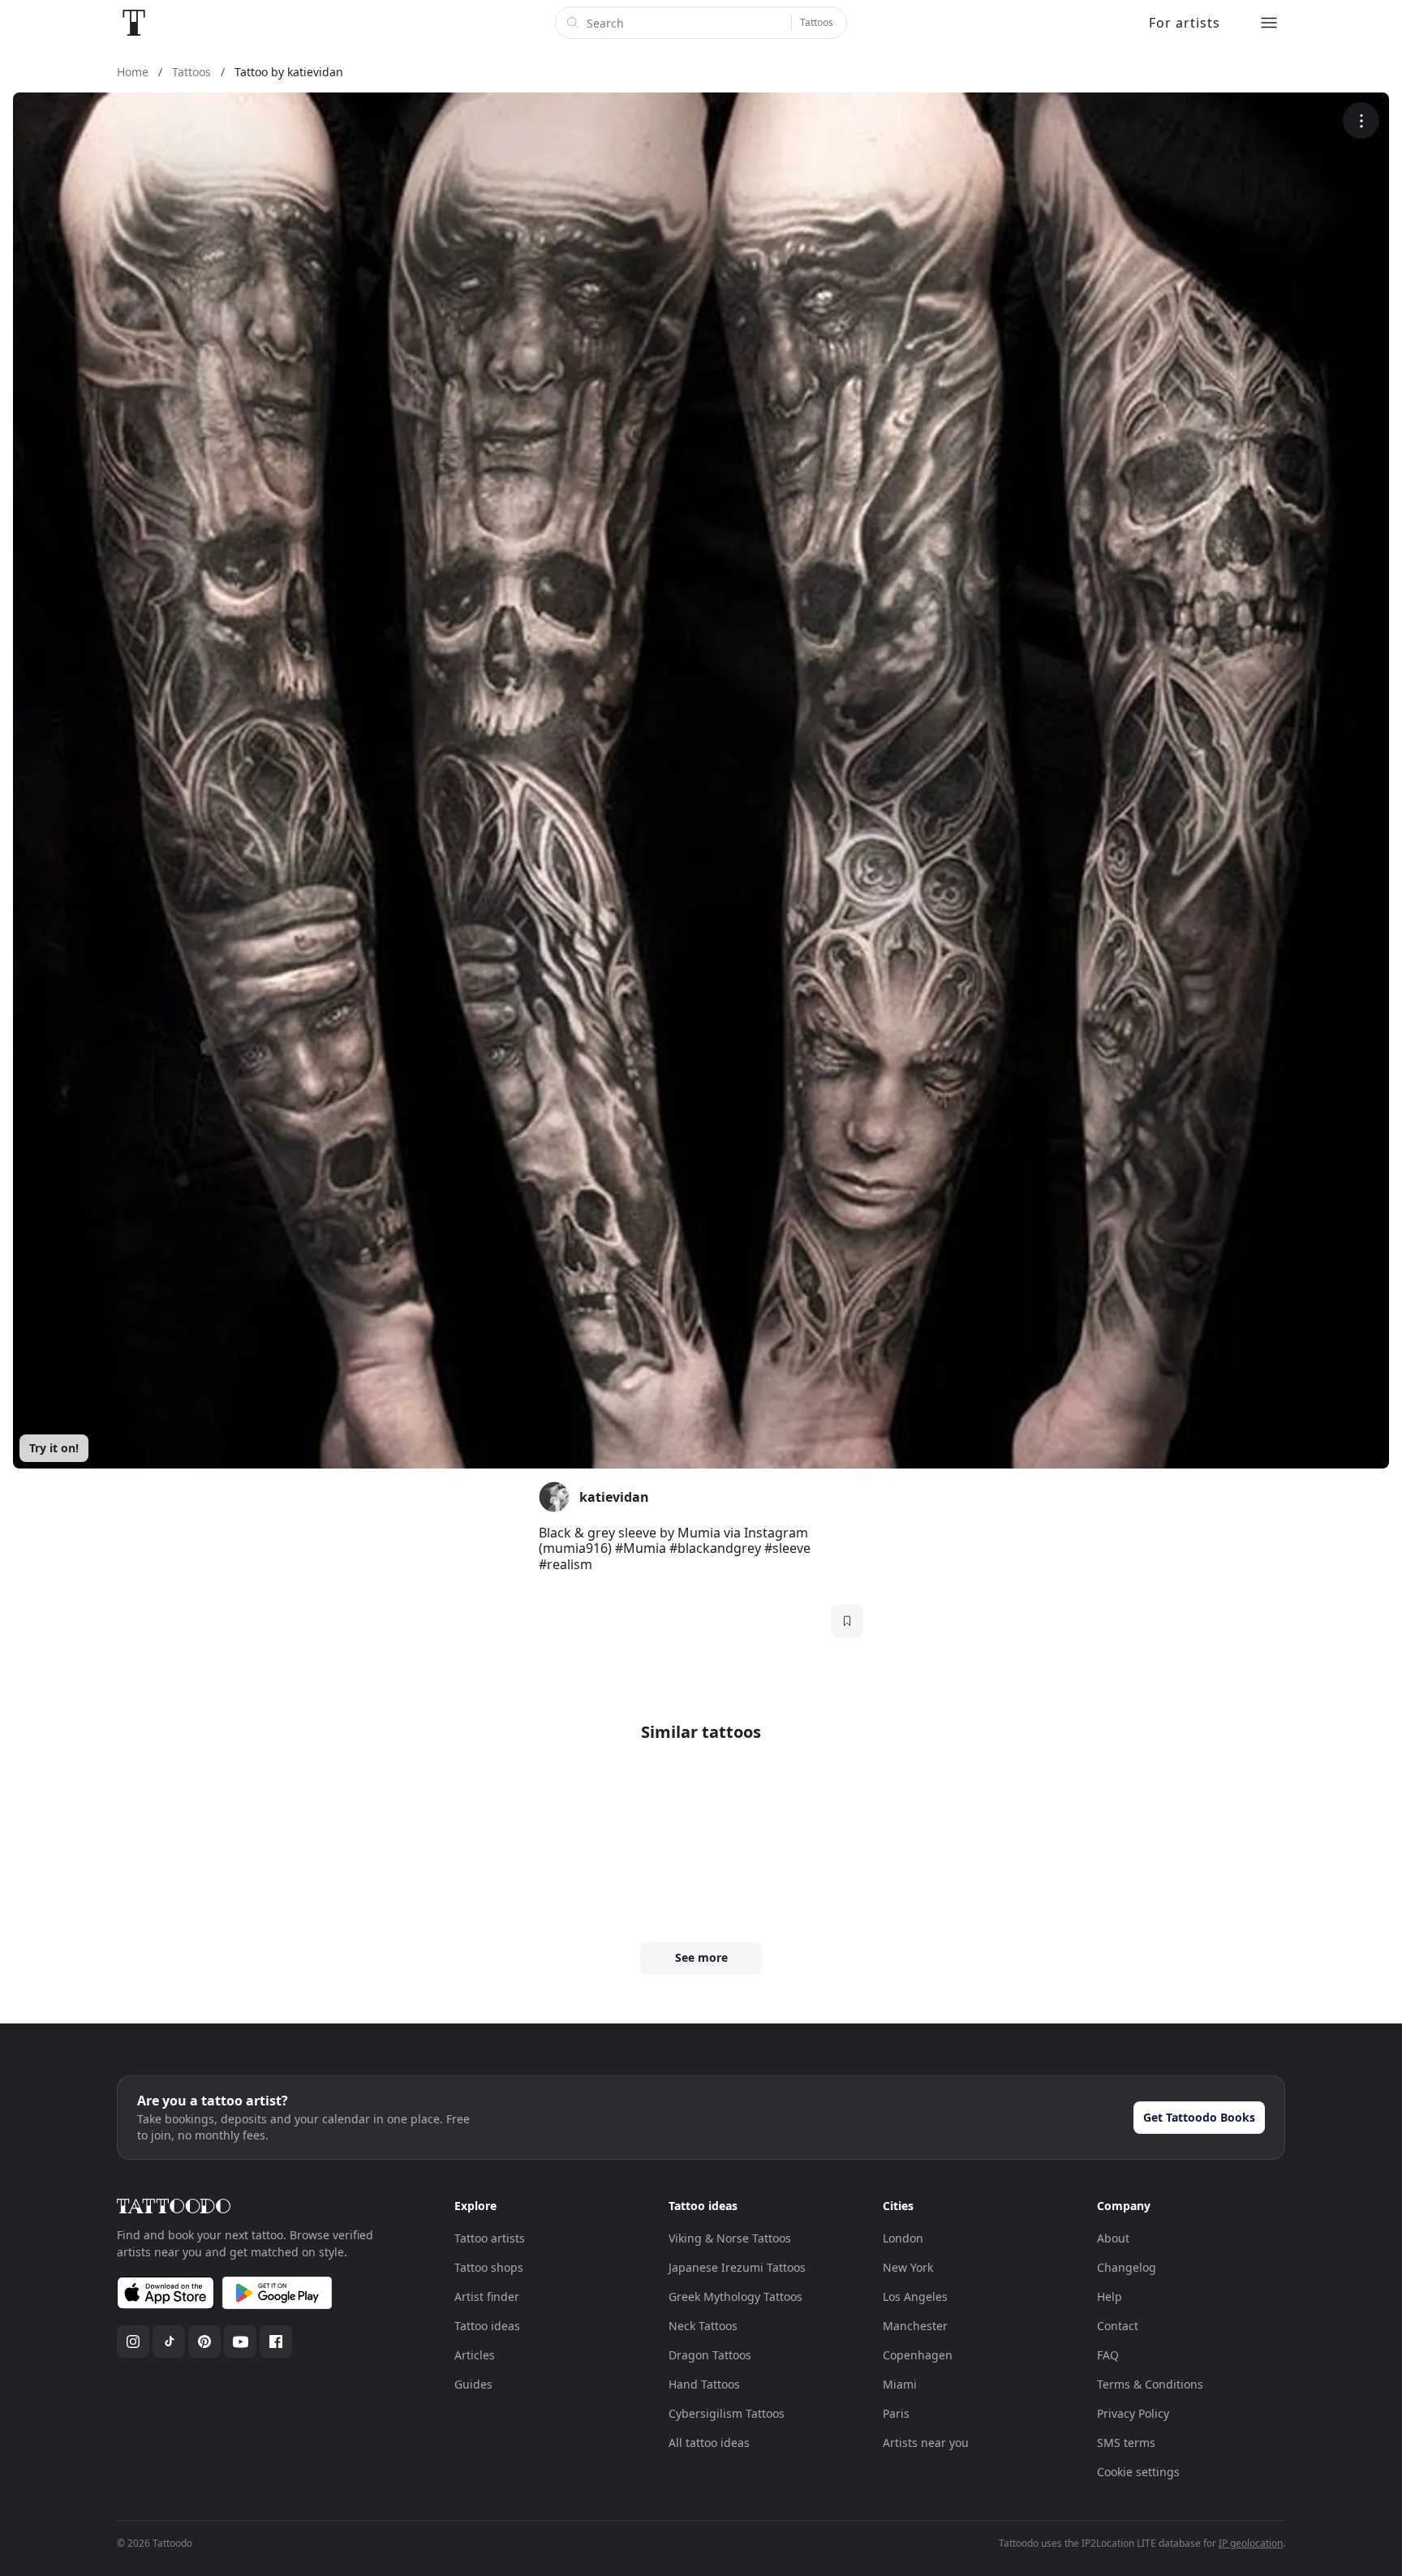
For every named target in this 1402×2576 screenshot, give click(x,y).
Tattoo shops (489, 2267)
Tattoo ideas (487, 2326)
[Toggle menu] (1269, 23)
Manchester (915, 2326)
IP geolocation (1251, 2543)
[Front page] (134, 23)
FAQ (1108, 2355)
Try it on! (54, 1448)
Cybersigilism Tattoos (727, 2413)
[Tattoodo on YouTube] (240, 2342)
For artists (1185, 23)
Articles (475, 2355)
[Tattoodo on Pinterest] (204, 2342)
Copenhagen (918, 2355)
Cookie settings (1138, 2472)
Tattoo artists (490, 2238)
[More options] (1361, 120)
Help (1110, 2296)
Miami (900, 2384)
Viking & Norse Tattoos (730, 2238)
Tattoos (817, 22)
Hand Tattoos (704, 2384)
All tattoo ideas (709, 2443)
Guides (473, 2384)
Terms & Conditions (1150, 2384)
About (1113, 2238)
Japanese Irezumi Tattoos (737, 2267)
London (903, 2238)
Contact (1118, 2326)
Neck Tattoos (703, 2326)
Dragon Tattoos (710, 2355)
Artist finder (487, 2296)
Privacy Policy (1133, 2413)
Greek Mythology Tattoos (735, 2296)
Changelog (1127, 2267)
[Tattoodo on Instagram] (133, 2342)
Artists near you (926, 2443)
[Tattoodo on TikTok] (169, 2342)
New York (908, 2267)
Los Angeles (915, 2296)
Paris (896, 2413)
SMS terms (1126, 2443)
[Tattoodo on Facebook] (276, 2342)
